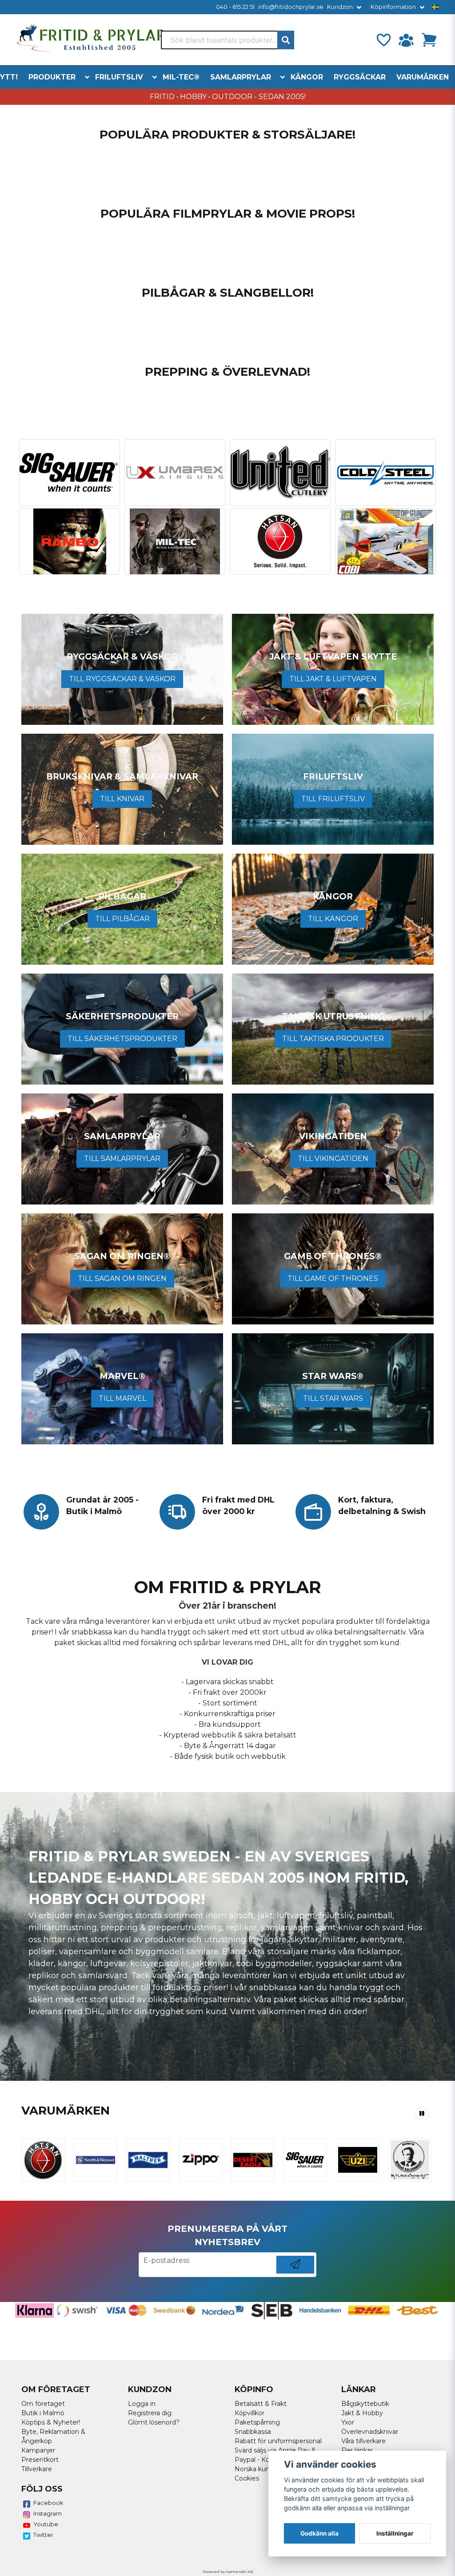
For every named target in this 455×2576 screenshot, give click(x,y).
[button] (435, 7)
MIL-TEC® (181, 77)
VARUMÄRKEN (423, 77)
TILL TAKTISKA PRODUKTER (333, 1039)
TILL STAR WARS (333, 1398)
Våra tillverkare (363, 2441)
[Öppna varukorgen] (429, 40)
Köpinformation (393, 7)
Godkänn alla (319, 2533)
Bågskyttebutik (365, 2404)
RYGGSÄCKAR (360, 77)
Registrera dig (150, 2413)
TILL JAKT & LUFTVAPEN (333, 679)
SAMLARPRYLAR (241, 77)
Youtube (46, 2524)
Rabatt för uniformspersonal (278, 2441)
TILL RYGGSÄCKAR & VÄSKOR (122, 679)
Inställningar (395, 2533)
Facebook (48, 2503)
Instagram (48, 2513)
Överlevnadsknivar (370, 2432)
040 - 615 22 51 (235, 7)
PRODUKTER (52, 77)
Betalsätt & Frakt (261, 2404)
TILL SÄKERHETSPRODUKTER (122, 1039)
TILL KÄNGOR (333, 919)
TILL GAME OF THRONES (333, 1278)
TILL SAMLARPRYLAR (122, 1159)
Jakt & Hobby (362, 2413)
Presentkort (40, 2460)
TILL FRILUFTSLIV (333, 799)
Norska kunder (257, 2469)
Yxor (348, 2422)
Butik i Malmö (43, 2413)
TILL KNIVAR (122, 799)
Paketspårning (257, 2422)
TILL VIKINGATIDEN (333, 1159)
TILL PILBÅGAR (122, 919)
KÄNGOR (307, 77)
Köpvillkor (249, 2413)
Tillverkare (37, 2469)
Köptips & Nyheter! (51, 2422)
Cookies (247, 2478)
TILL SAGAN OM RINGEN (122, 1278)
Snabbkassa (253, 2432)
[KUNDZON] (406, 40)
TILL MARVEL (122, 1398)
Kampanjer (38, 2450)
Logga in (142, 2404)
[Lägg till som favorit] (383, 40)
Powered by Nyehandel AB (228, 2572)
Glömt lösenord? (154, 2422)
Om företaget (43, 2404)
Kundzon (340, 7)
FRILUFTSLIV (119, 77)
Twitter (43, 2535)
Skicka (295, 2273)
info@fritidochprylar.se (291, 7)
